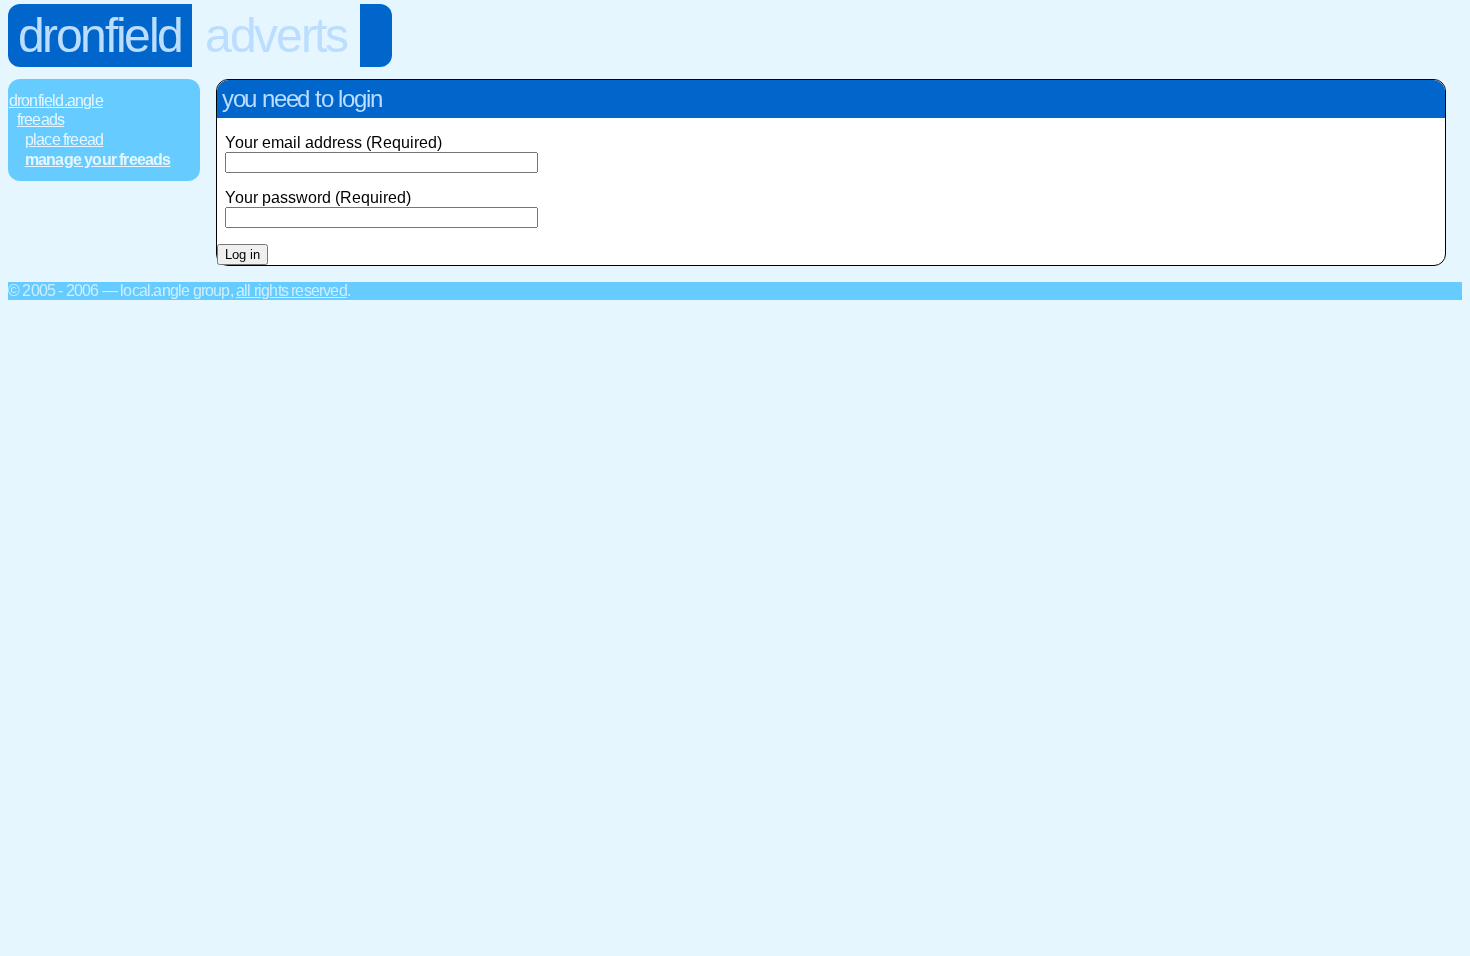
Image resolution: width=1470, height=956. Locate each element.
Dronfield (100, 35)
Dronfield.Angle (56, 100)
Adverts (275, 35)
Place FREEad (64, 139)
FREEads (40, 119)
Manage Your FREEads (98, 159)
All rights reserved (291, 290)
